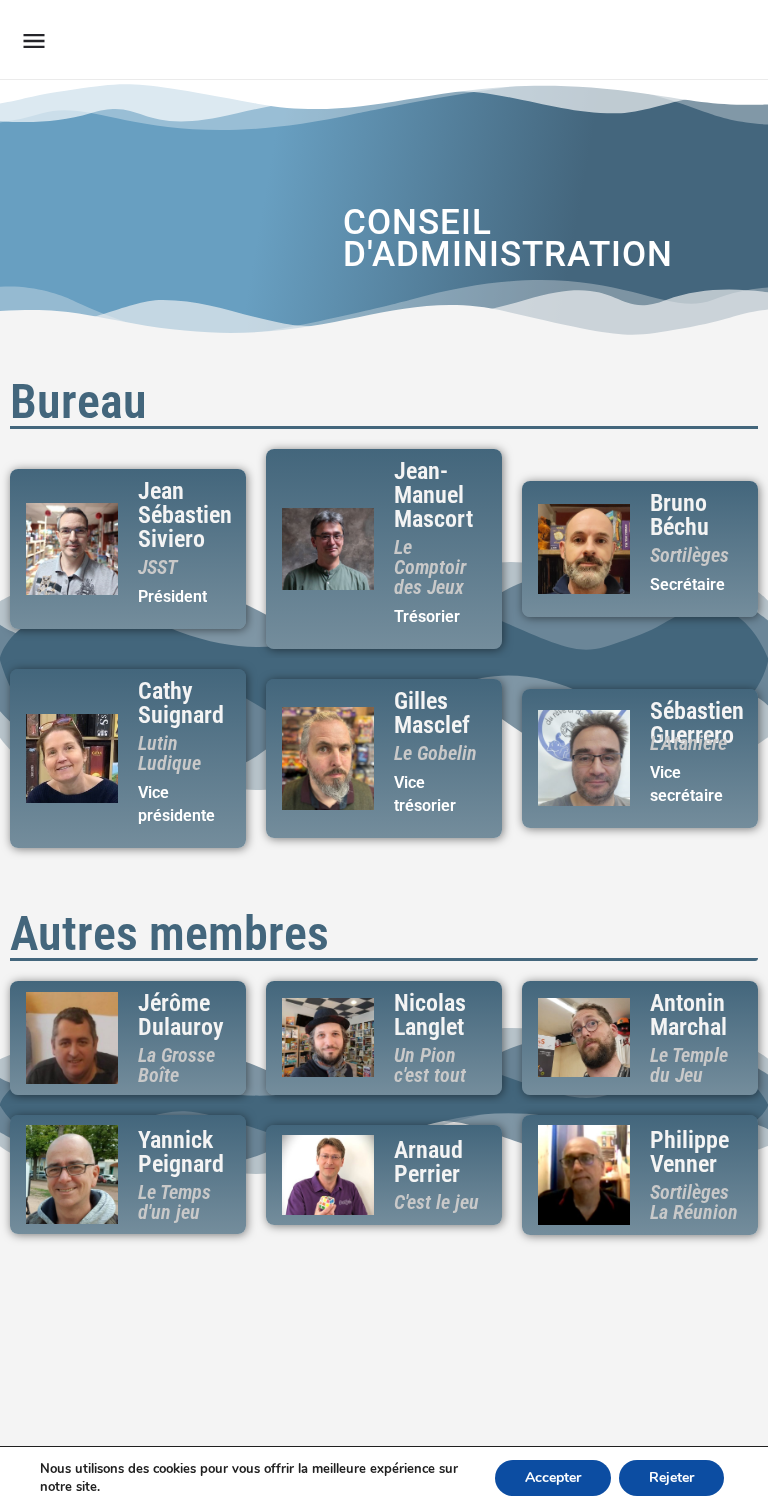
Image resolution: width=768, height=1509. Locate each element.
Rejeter (671, 1477)
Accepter (553, 1477)
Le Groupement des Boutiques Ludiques (304, 39)
